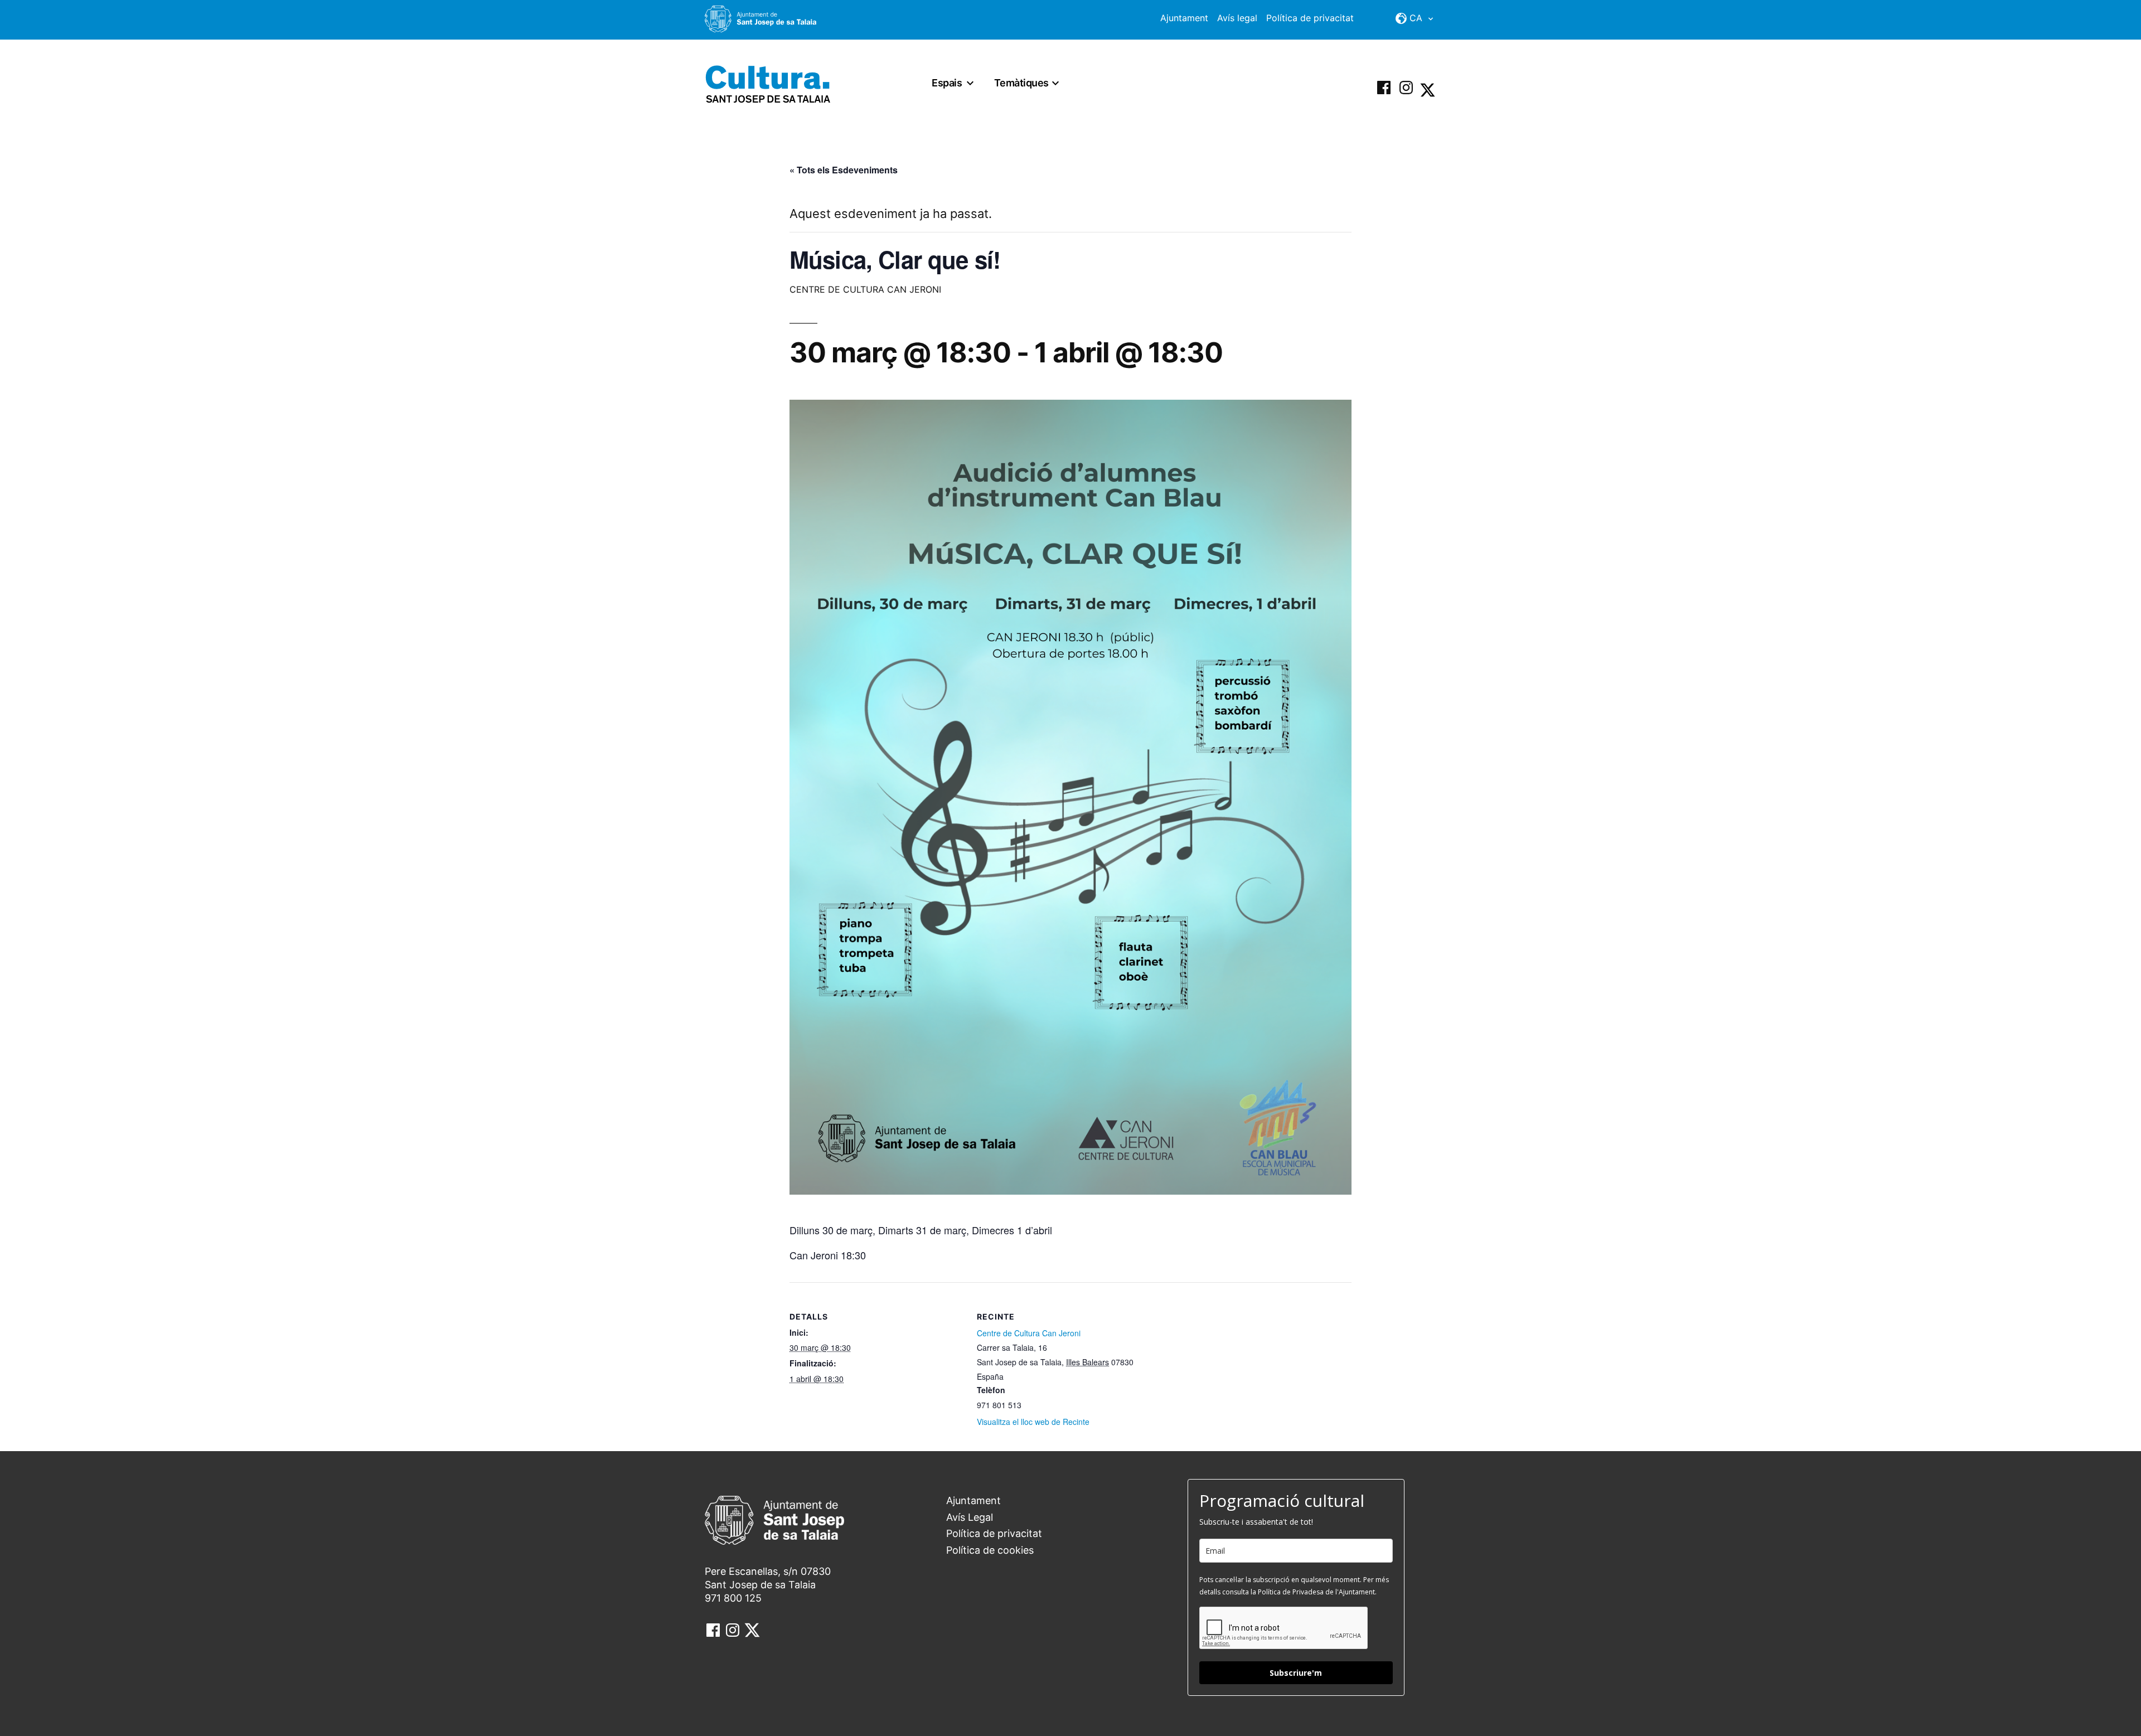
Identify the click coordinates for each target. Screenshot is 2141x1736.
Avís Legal (970, 1517)
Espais (947, 83)
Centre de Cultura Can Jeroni (1029, 1333)
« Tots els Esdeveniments (844, 170)
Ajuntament (1184, 18)
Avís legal (1237, 18)
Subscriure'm (1296, 1673)
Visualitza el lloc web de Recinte (1033, 1422)
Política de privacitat (1310, 18)
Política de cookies (990, 1550)
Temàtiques (1021, 83)
